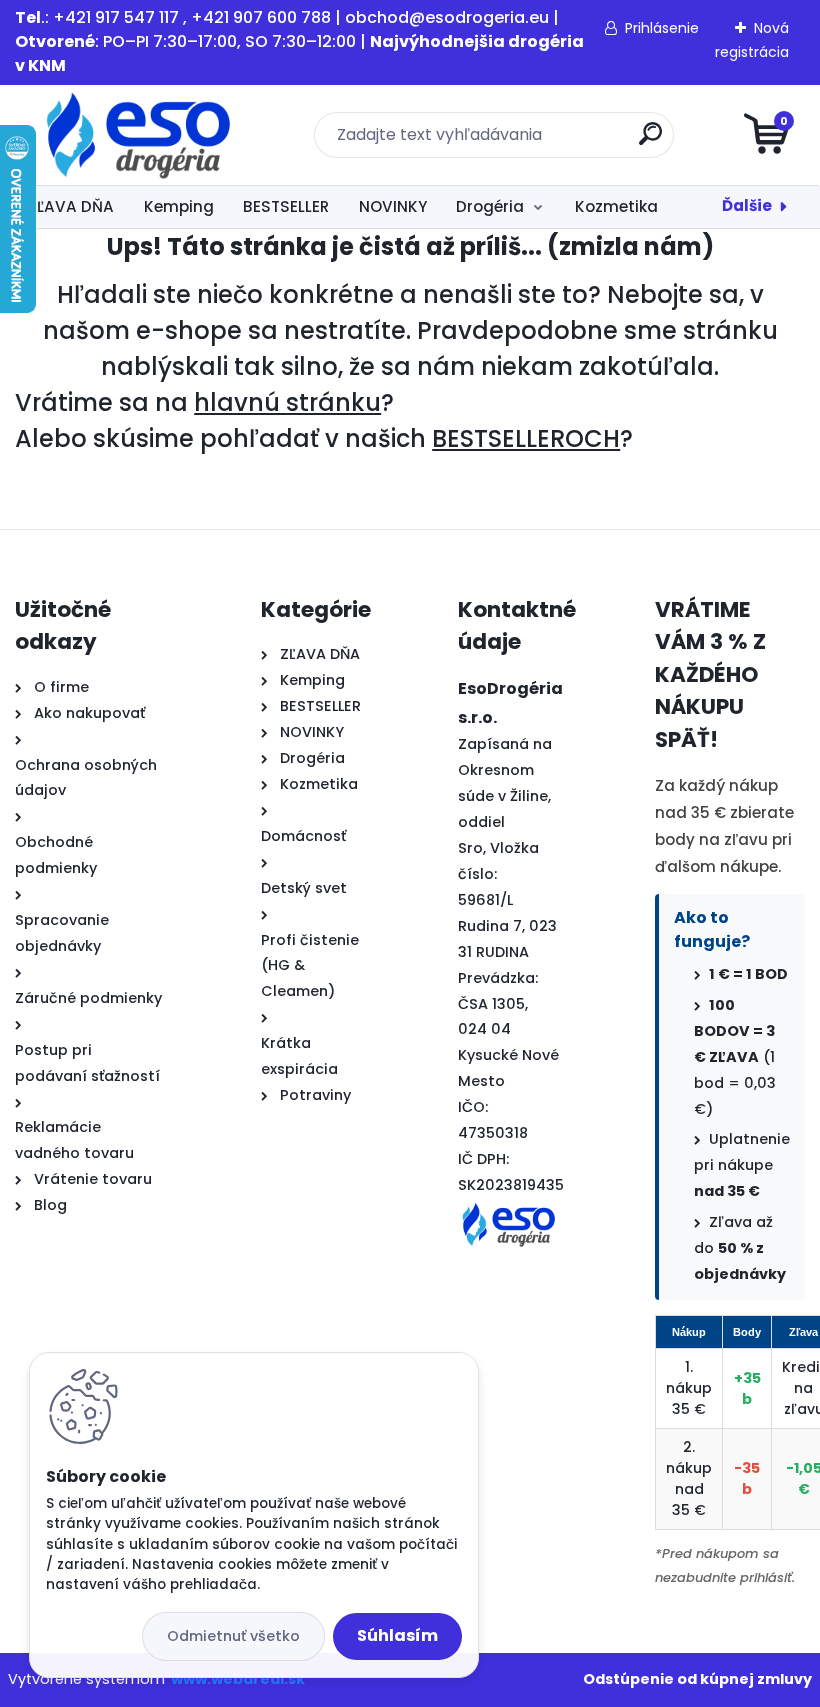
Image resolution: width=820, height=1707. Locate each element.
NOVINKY (393, 206)
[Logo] (137, 135)
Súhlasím (397, 1635)
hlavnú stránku (287, 402)
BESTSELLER (286, 206)
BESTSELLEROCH (526, 438)
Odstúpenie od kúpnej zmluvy (697, 1679)
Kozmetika (616, 206)
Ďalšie (747, 205)
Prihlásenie (662, 28)
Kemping (179, 206)
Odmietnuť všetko (233, 1636)
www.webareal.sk (238, 1679)
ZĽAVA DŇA (71, 206)
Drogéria (490, 206)
